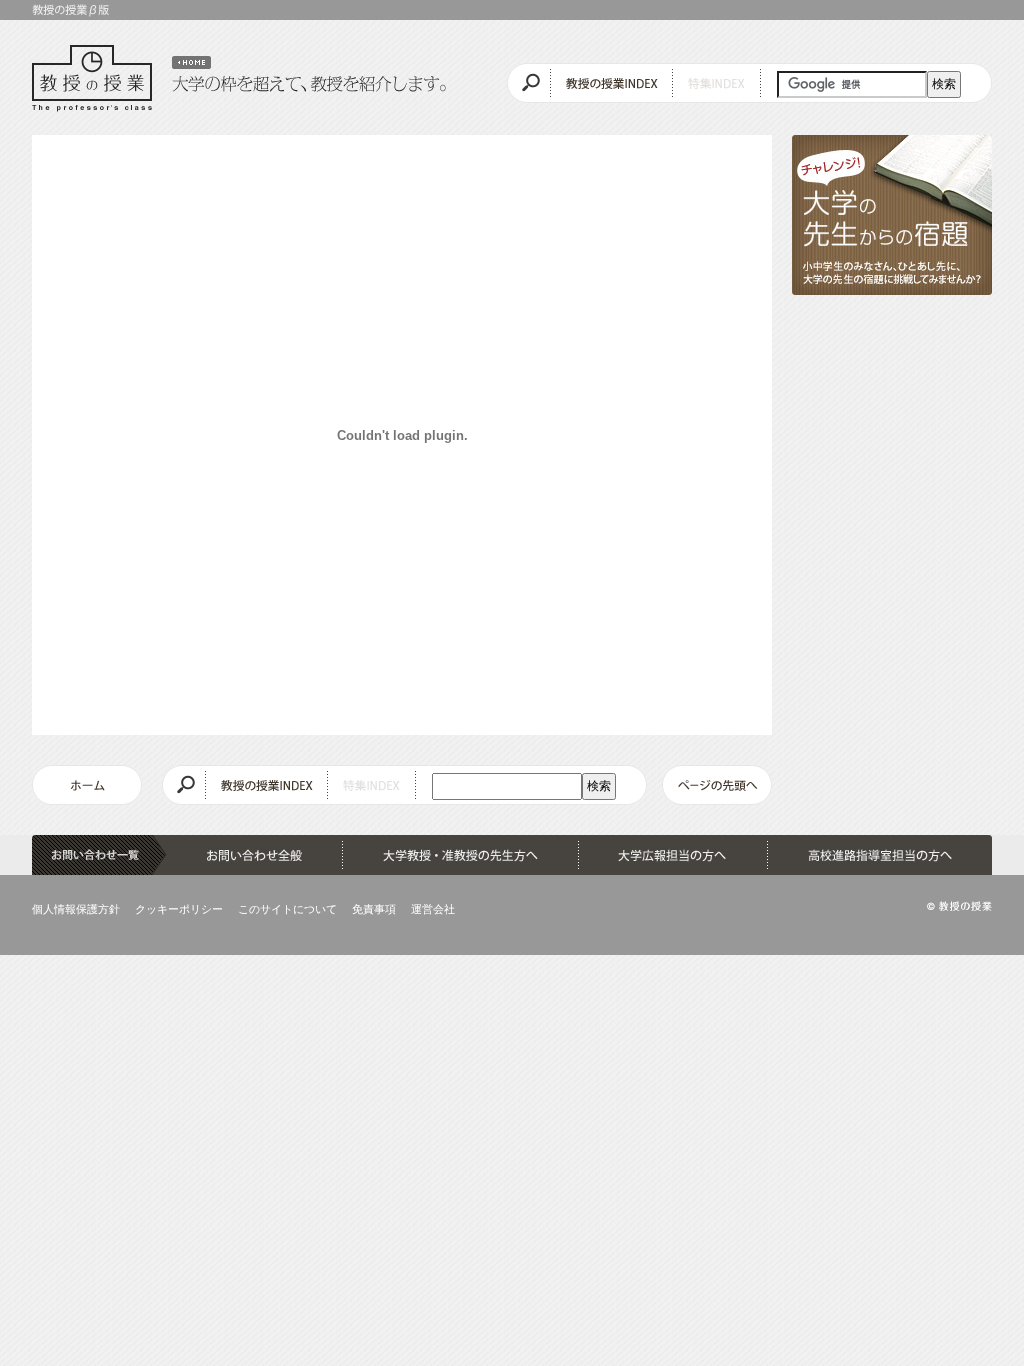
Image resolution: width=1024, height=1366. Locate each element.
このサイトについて (287, 909)
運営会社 (433, 909)
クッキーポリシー (179, 909)
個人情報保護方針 (76, 909)
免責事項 (374, 909)
